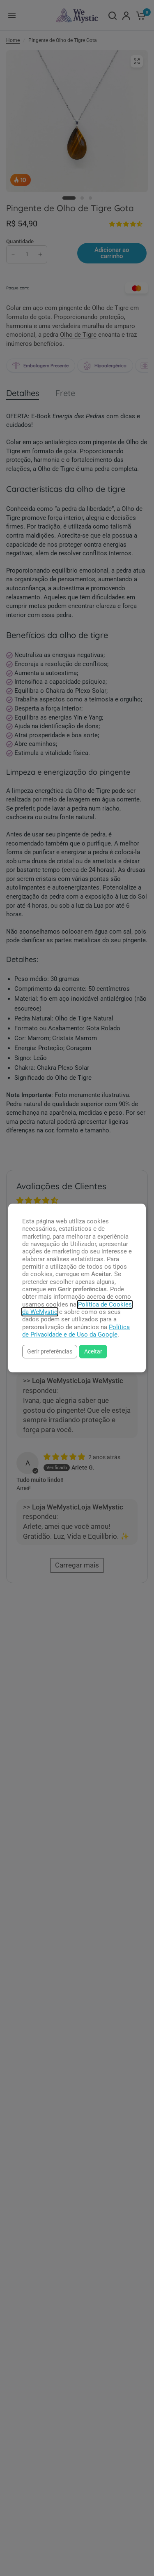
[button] (50, 1352)
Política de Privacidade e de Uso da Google (76, 1331)
